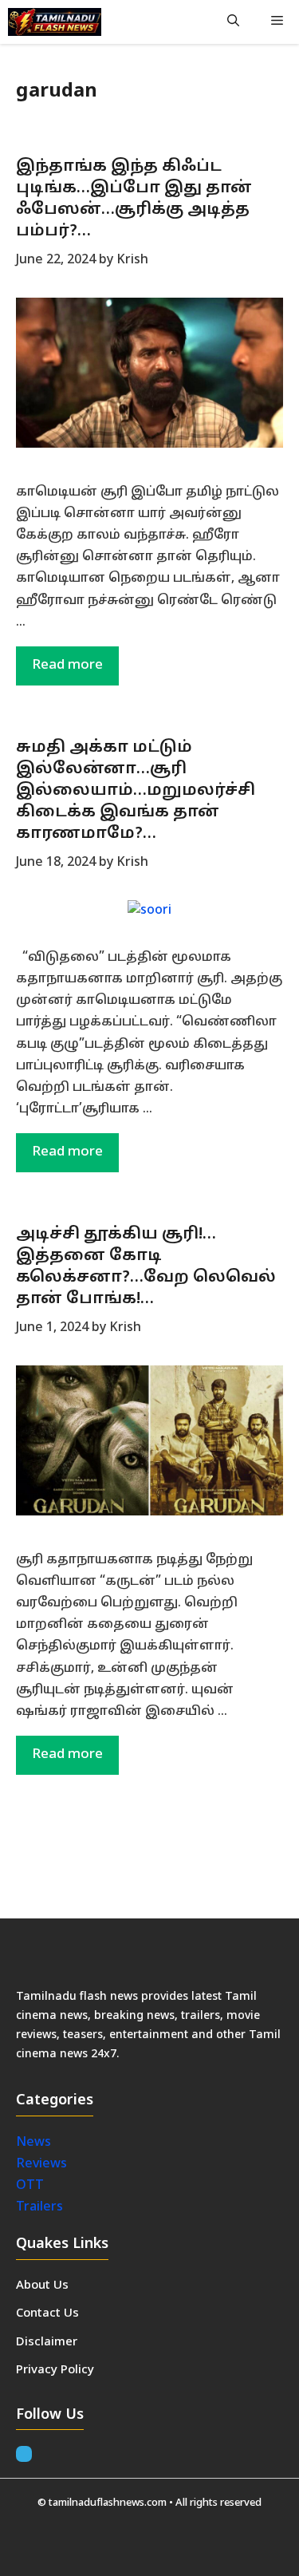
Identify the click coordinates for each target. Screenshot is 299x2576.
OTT (30, 2186)
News (35, 2143)
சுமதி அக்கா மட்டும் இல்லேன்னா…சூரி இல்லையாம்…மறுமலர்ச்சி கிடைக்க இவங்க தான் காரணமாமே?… (136, 791)
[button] (233, 22)
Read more (67, 665)
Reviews (41, 2164)
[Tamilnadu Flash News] (55, 22)
